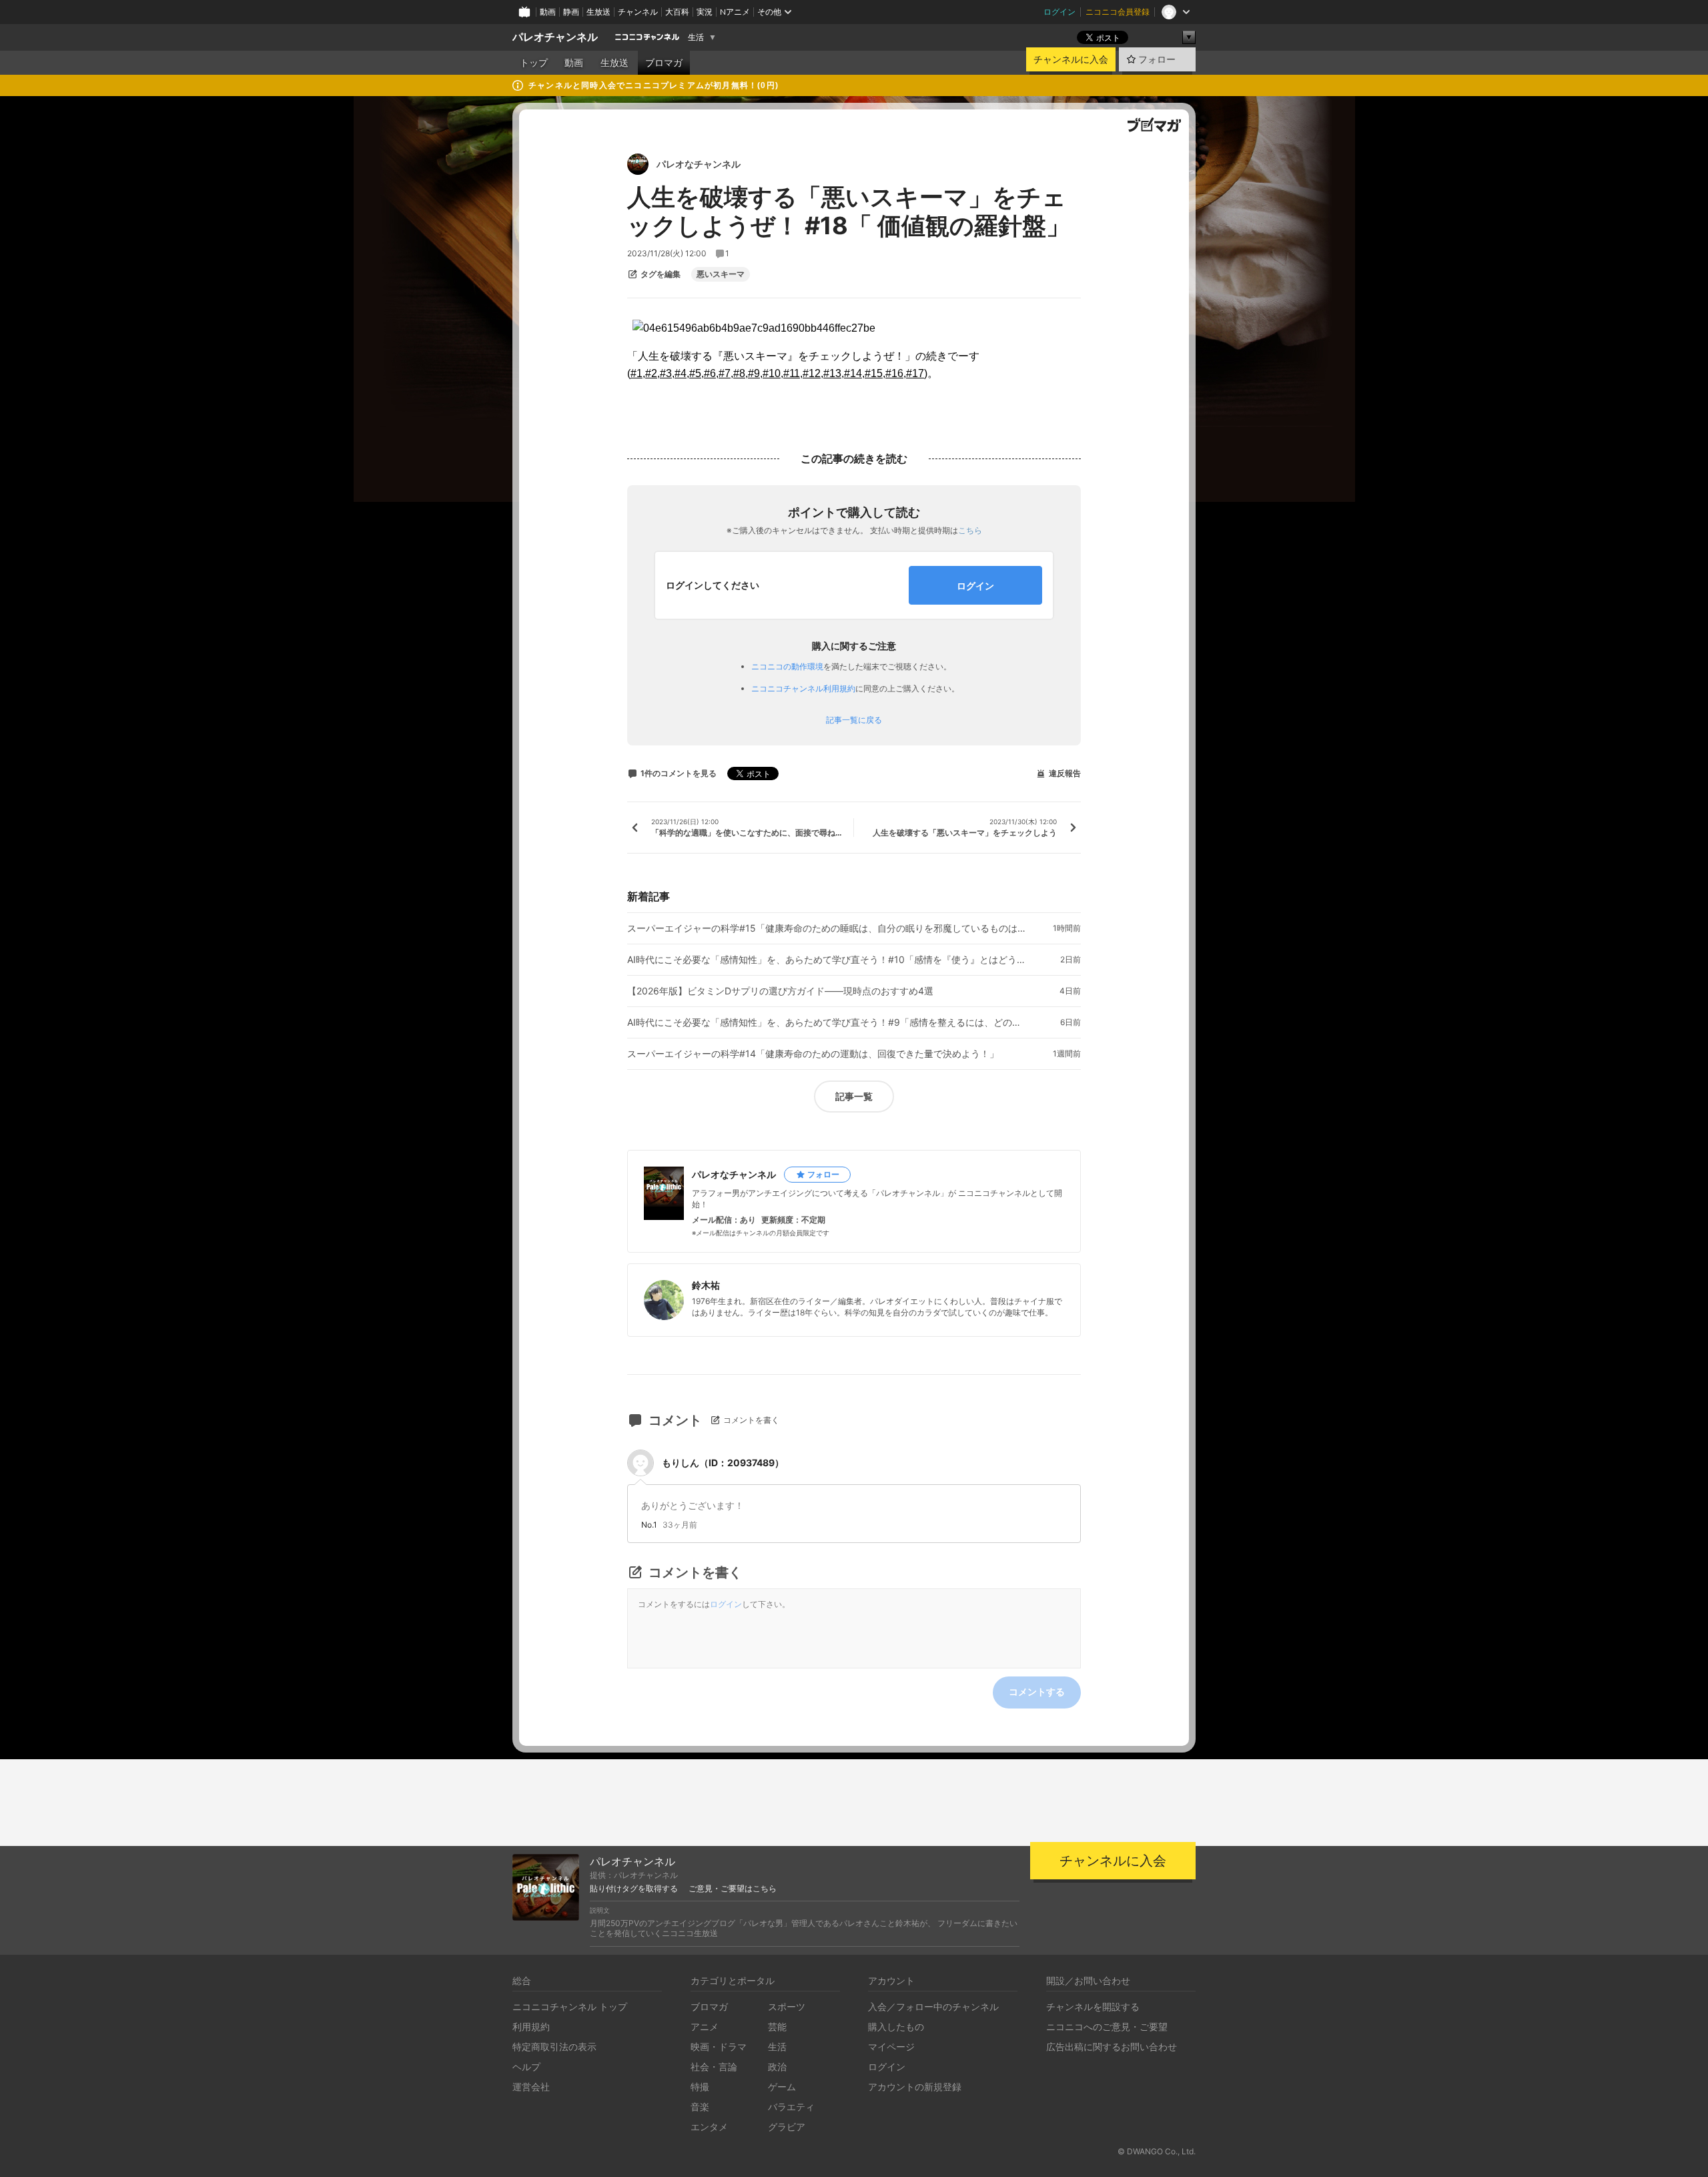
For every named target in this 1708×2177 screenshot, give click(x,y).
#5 (695, 373)
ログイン (1059, 12)
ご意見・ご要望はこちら (733, 1889)
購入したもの (896, 2027)
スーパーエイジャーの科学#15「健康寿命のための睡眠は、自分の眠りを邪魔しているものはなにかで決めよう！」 (827, 928)
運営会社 (531, 2087)
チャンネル (638, 12)
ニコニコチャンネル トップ (570, 2006)
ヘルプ (526, 2067)
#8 (739, 373)
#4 (681, 373)
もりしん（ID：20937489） (723, 1463)
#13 (832, 373)
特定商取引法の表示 (554, 2047)
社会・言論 (714, 2067)
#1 (636, 373)
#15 (874, 373)
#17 (915, 373)
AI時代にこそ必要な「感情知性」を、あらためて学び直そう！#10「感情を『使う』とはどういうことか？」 (827, 960)
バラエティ (791, 2107)
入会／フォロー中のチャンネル (933, 2006)
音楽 (700, 2107)
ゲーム (782, 2087)
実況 (705, 12)
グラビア (787, 2127)
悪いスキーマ (721, 274)
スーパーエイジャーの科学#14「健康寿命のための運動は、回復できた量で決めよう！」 (813, 1054)
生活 (696, 37)
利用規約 (531, 2027)
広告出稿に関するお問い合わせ (1112, 2047)
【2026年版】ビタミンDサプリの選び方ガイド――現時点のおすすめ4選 (780, 991)
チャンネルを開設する (1093, 2006)
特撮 (700, 2087)
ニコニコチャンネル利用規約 (803, 688)
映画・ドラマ (719, 2047)
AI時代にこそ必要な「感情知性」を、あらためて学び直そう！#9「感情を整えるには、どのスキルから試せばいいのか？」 (827, 1022)
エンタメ (709, 2127)
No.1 (649, 1525)
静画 (571, 12)
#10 (772, 373)
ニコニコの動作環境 (787, 666)
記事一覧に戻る (854, 720)
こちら (970, 530)
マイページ (891, 2047)
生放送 (598, 12)
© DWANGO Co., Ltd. (1157, 2151)
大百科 (677, 12)
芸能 (777, 2027)
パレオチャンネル (555, 37)
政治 (777, 2067)
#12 (812, 373)
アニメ (705, 2027)
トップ (534, 63)
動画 (548, 12)
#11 (792, 373)
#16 (894, 373)
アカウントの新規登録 (915, 2087)
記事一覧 (854, 1096)
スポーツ (787, 2006)
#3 (666, 373)
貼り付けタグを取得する (634, 1889)
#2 (651, 373)
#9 (754, 373)
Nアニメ (735, 12)
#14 (853, 373)
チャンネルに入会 (1071, 59)
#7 (725, 373)
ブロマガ (664, 63)
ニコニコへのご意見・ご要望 (1107, 2027)
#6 (710, 373)
